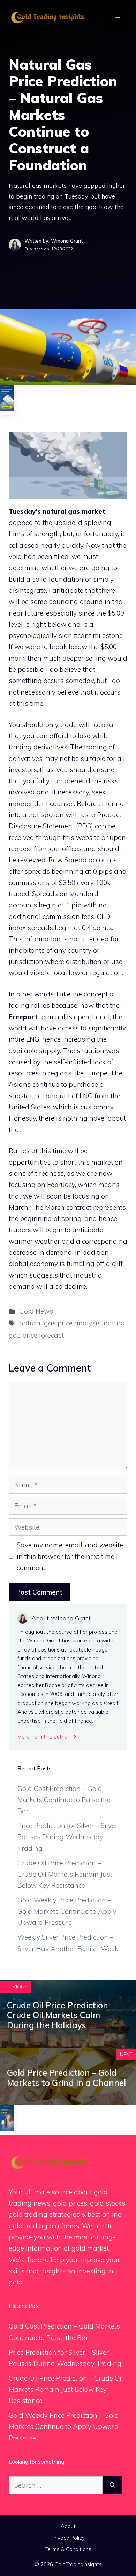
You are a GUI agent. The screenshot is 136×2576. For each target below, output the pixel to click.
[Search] (112, 2485)
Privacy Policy (68, 2538)
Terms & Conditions (68, 2549)
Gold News (36, 1311)
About (68, 2526)
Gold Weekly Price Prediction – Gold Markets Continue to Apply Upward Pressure (67, 1911)
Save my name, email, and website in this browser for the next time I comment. (70, 1556)
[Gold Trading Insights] (47, 17)
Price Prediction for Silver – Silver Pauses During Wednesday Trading (67, 1837)
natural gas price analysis (60, 1323)
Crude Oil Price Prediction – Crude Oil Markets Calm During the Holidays (61, 2015)
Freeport (23, 1017)
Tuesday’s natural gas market (57, 511)
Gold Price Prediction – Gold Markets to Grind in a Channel (66, 2078)
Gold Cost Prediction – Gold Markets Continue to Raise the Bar (64, 1800)
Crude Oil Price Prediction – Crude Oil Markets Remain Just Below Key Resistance (65, 1874)
